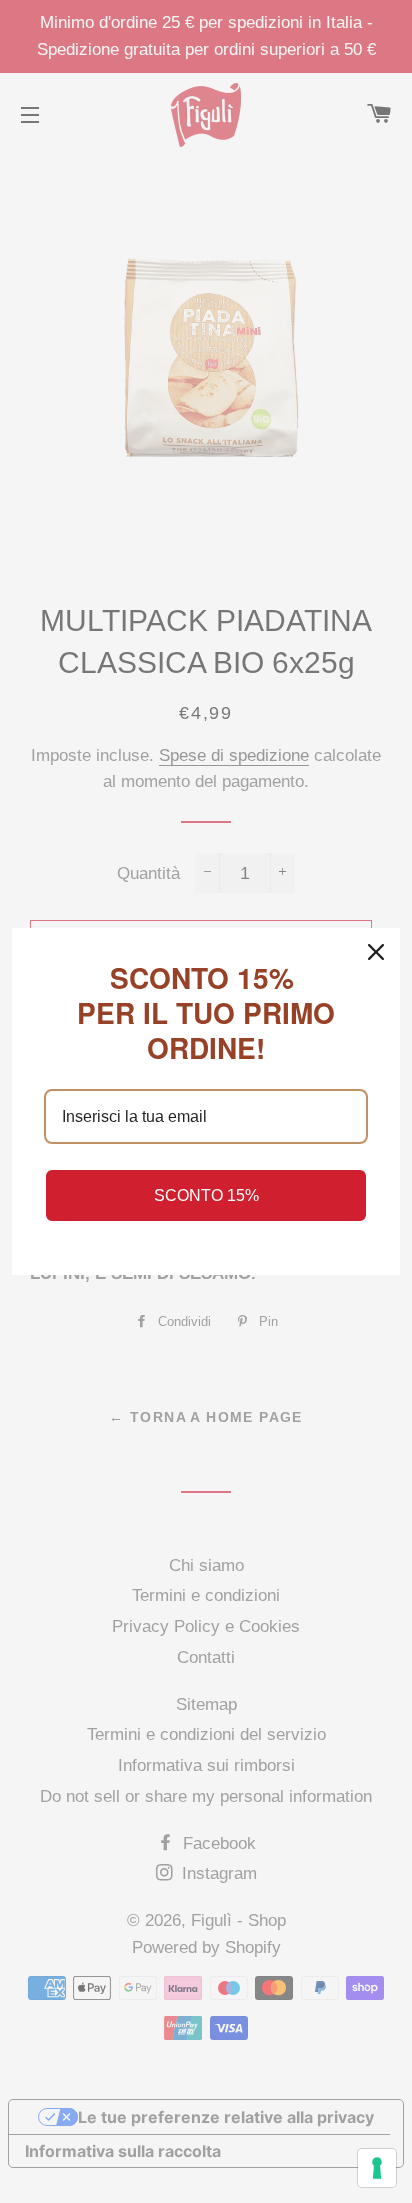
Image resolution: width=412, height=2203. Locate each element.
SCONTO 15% (206, 1195)
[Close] (376, 952)
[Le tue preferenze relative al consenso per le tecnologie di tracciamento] (377, 2168)
